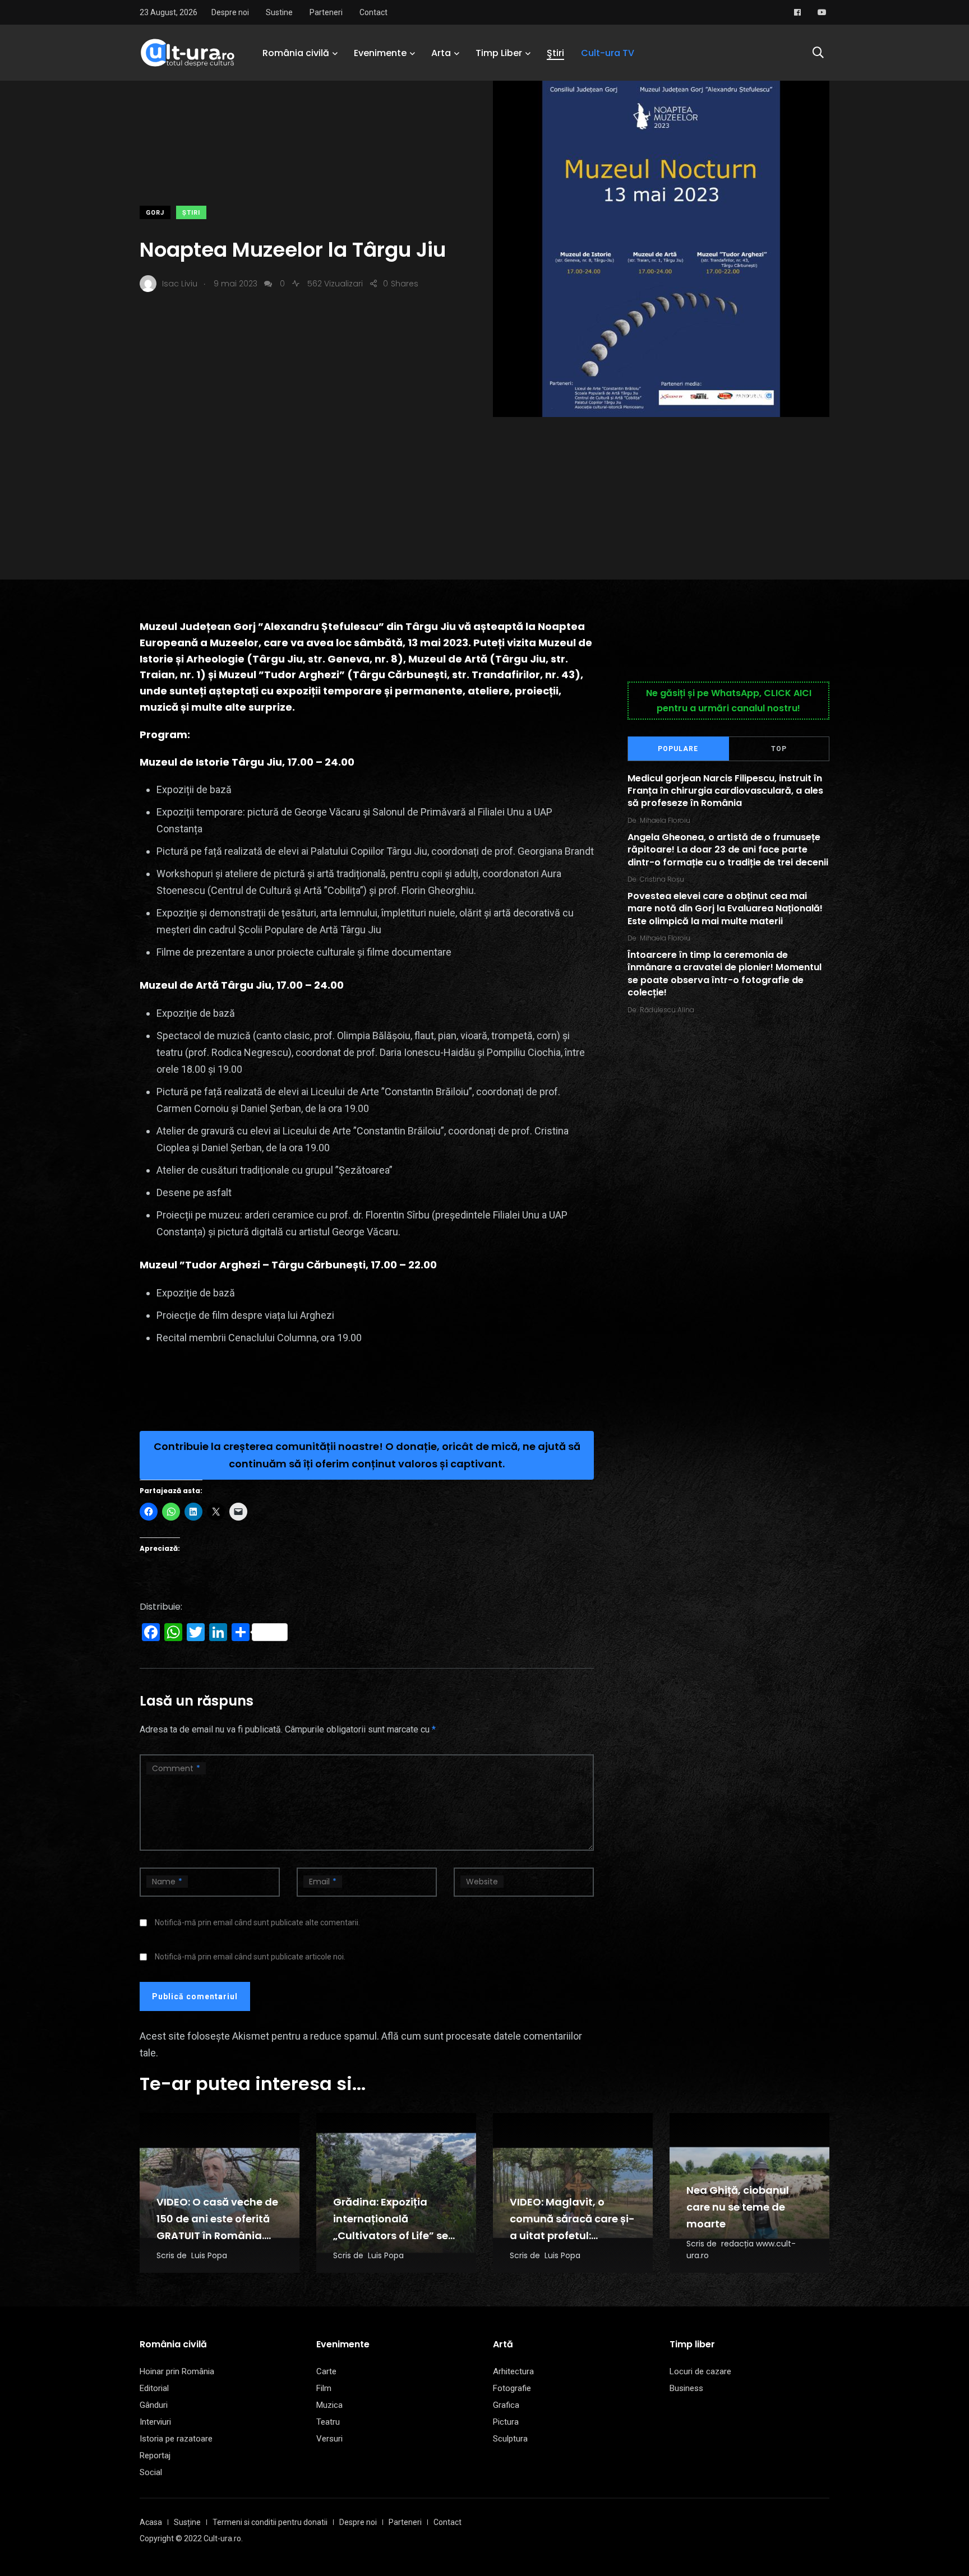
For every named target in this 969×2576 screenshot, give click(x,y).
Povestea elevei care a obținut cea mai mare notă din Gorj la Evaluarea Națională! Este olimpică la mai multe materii (725, 909)
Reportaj (155, 2455)
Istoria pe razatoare (176, 2439)
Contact (373, 12)
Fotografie (512, 2388)
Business (686, 2388)
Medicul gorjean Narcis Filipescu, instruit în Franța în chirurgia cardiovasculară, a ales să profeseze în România (725, 791)
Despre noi (230, 12)
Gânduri (154, 2405)
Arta (441, 53)
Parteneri (326, 12)
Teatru (328, 2422)
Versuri (329, 2439)
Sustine (279, 12)
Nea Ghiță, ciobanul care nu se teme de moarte (738, 2207)
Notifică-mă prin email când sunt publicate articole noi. (250, 1957)
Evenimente (380, 53)
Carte (326, 2371)
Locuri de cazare (700, 2371)
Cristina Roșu (662, 879)
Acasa (151, 2522)
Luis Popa (209, 2255)
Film (324, 2388)
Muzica (329, 2405)
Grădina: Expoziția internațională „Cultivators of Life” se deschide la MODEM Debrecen (391, 2236)
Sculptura (510, 2439)
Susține (187, 2522)
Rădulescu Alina (667, 1010)
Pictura (506, 2422)
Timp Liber (499, 53)
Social (151, 2472)
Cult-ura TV (608, 53)
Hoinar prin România (177, 2371)
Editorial (154, 2388)
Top (779, 749)
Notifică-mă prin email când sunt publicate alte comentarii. (257, 1922)
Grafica (506, 2405)
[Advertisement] (484, 501)
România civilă (296, 53)
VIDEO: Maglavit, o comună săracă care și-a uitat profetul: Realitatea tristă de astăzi (572, 2236)
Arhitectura (513, 2371)
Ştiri (555, 53)
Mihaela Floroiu (665, 820)
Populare (678, 749)
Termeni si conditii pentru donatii (270, 2522)
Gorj (155, 213)
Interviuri (155, 2422)
